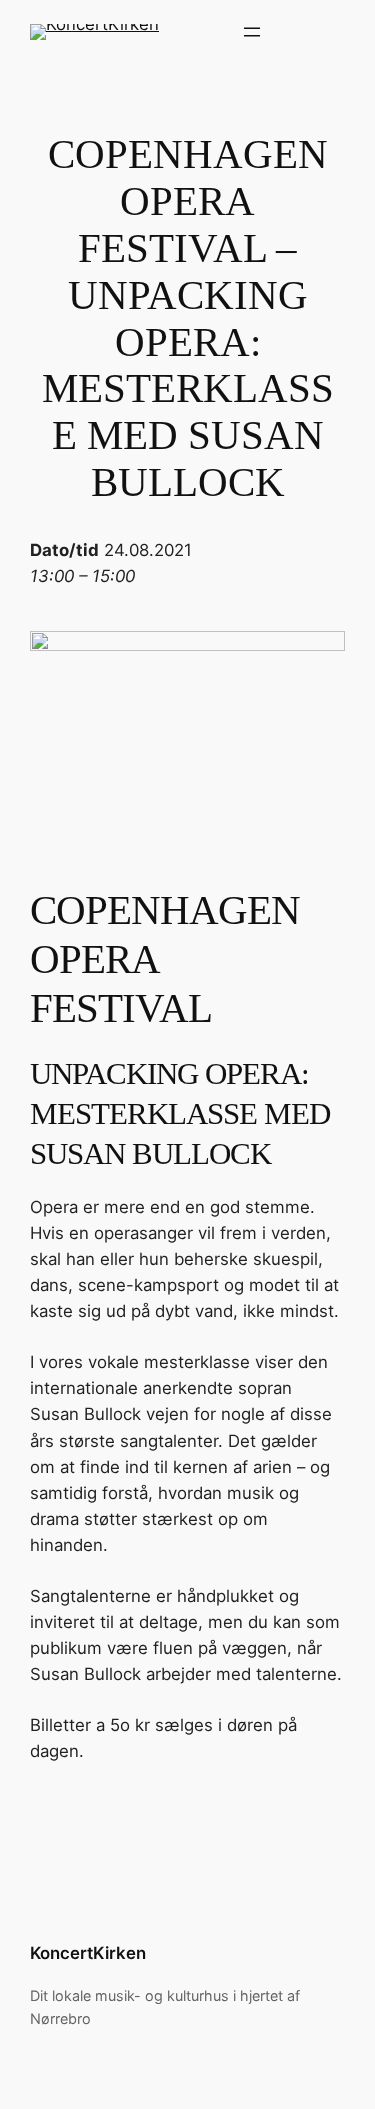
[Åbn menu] (252, 32)
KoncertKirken (88, 1953)
